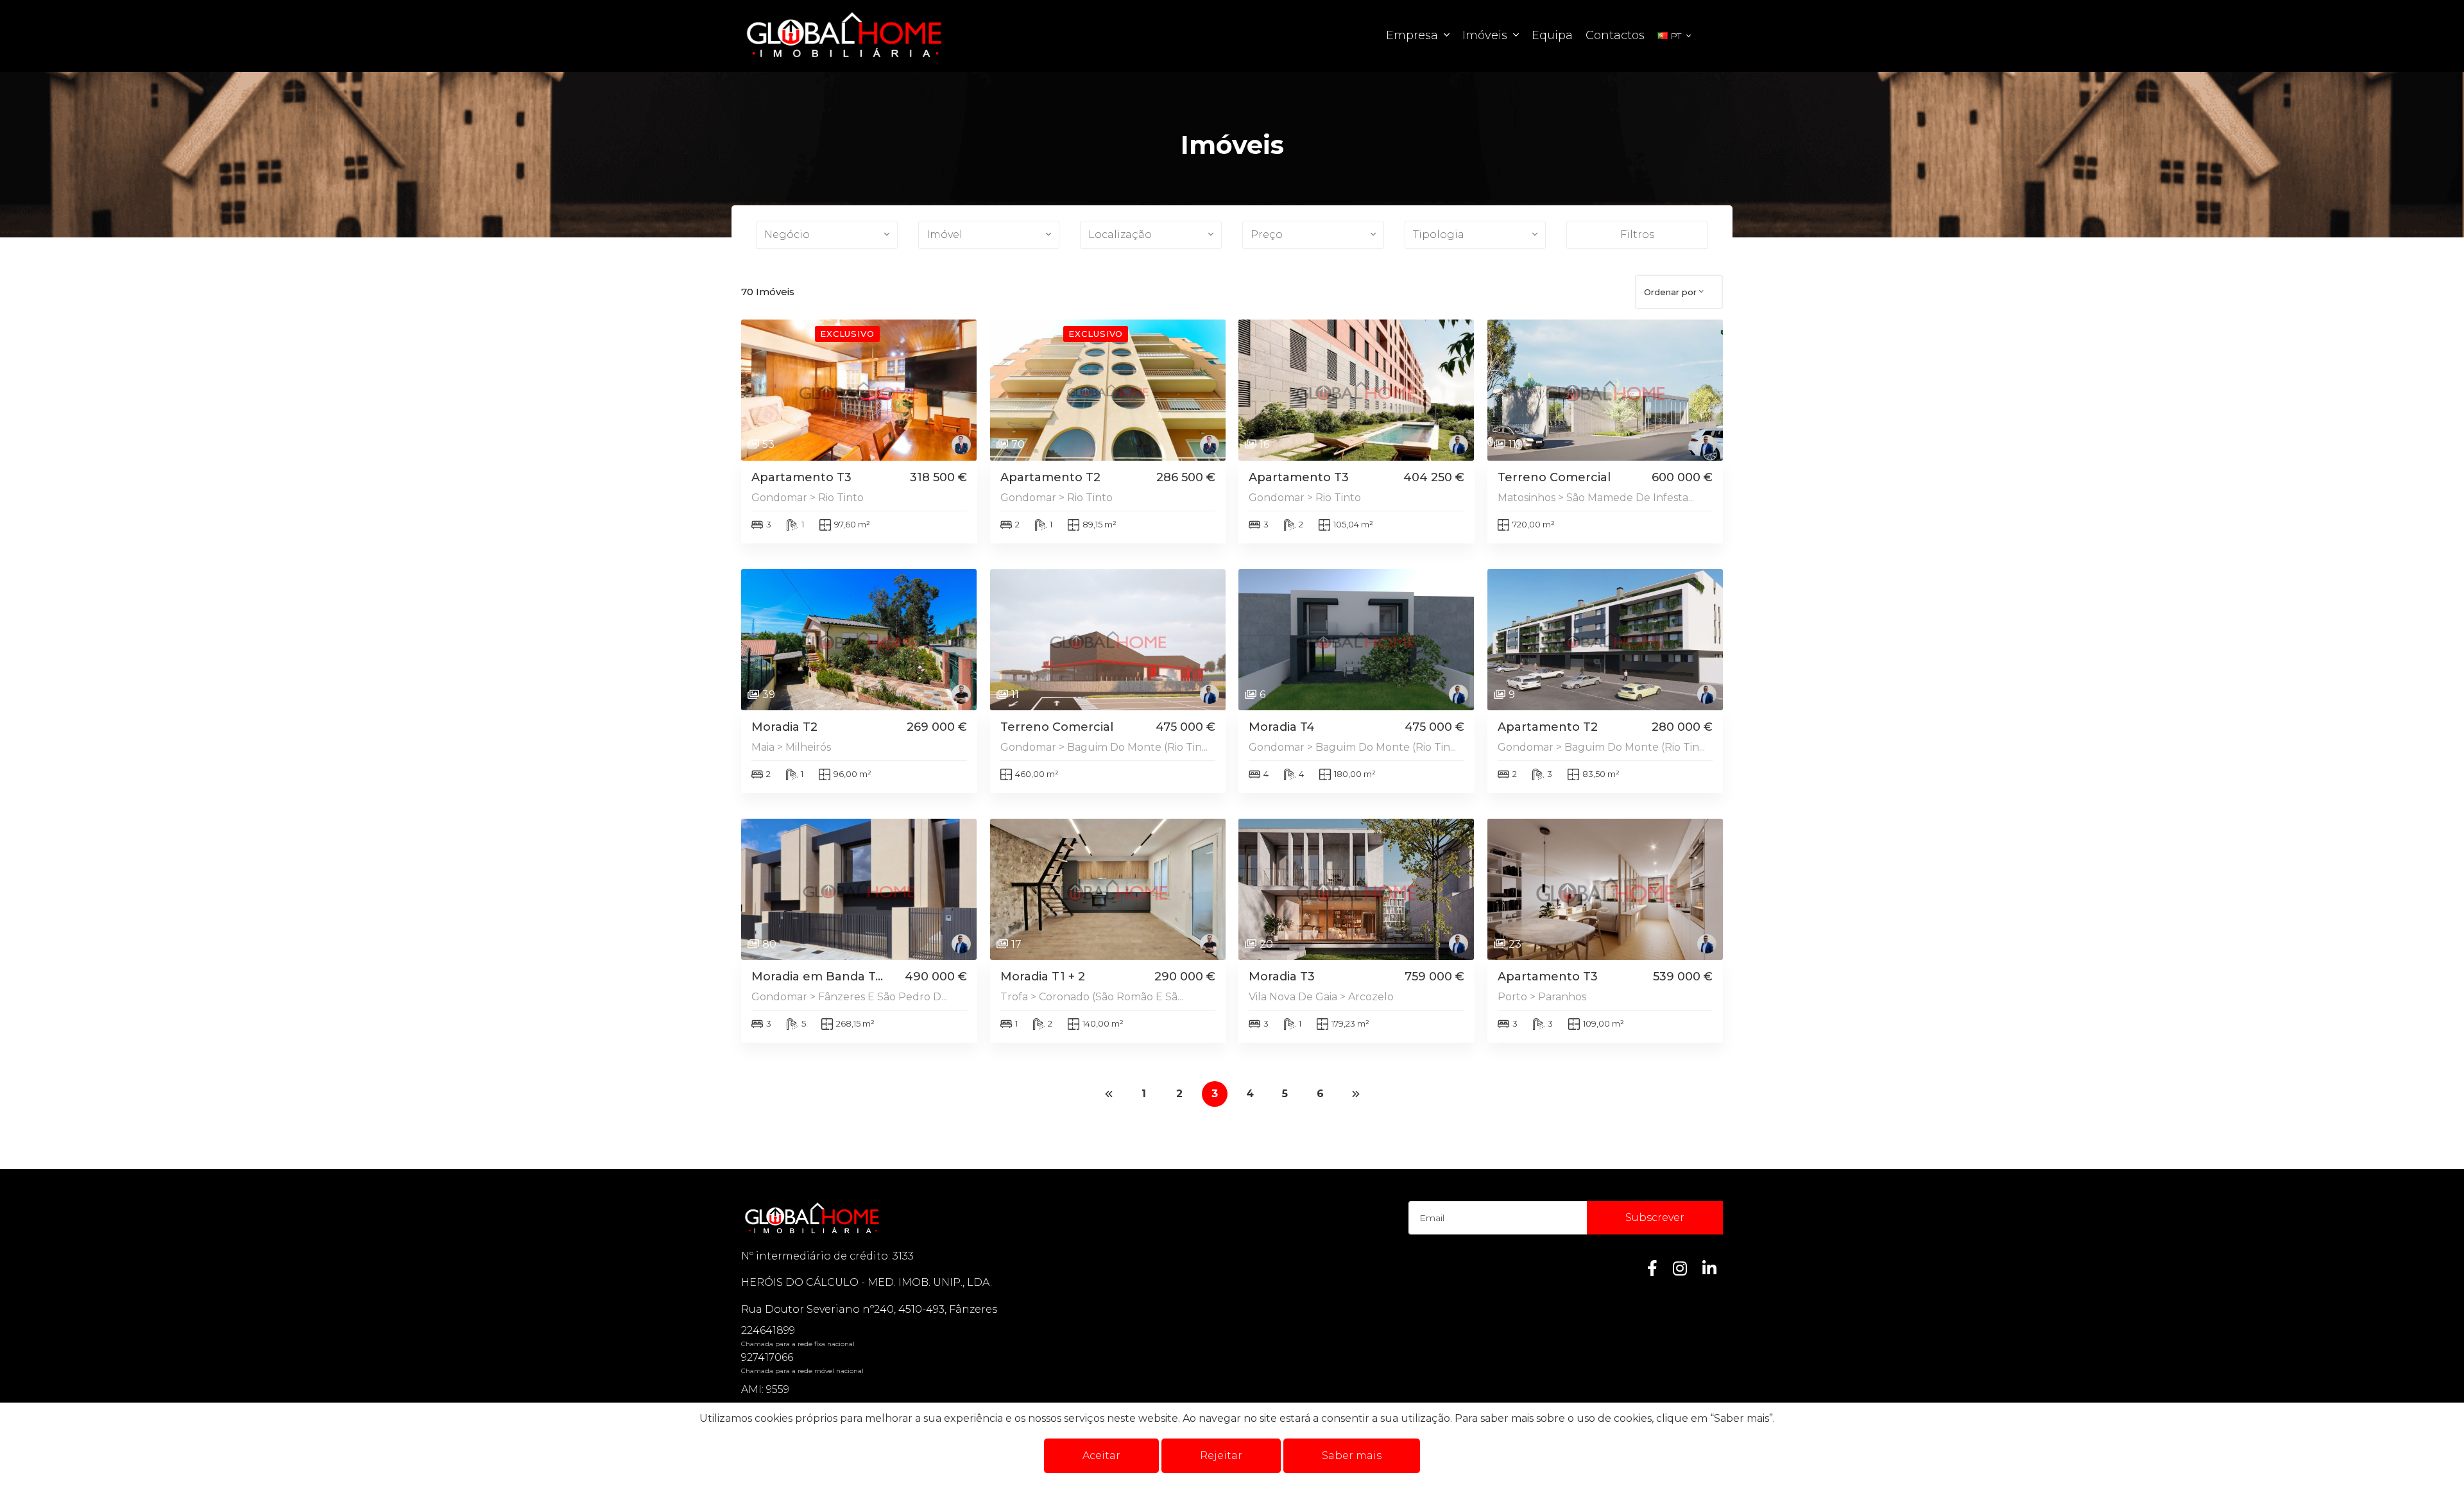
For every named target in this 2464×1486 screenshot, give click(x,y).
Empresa (1414, 35)
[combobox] (1679, 292)
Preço (1267, 235)
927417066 (767, 1357)
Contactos (1615, 35)
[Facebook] (1652, 1268)
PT (1676, 36)
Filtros (1637, 235)
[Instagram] (1680, 1268)
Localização (1120, 235)
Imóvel (945, 235)
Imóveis (1486, 35)
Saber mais (1352, 1456)
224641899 (768, 1330)
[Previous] (1109, 1094)
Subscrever (1655, 1217)
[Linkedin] (1709, 1268)
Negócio (787, 235)
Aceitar (1101, 1456)
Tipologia (1439, 235)
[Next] (1356, 1094)
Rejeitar (1221, 1456)
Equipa (1552, 35)
